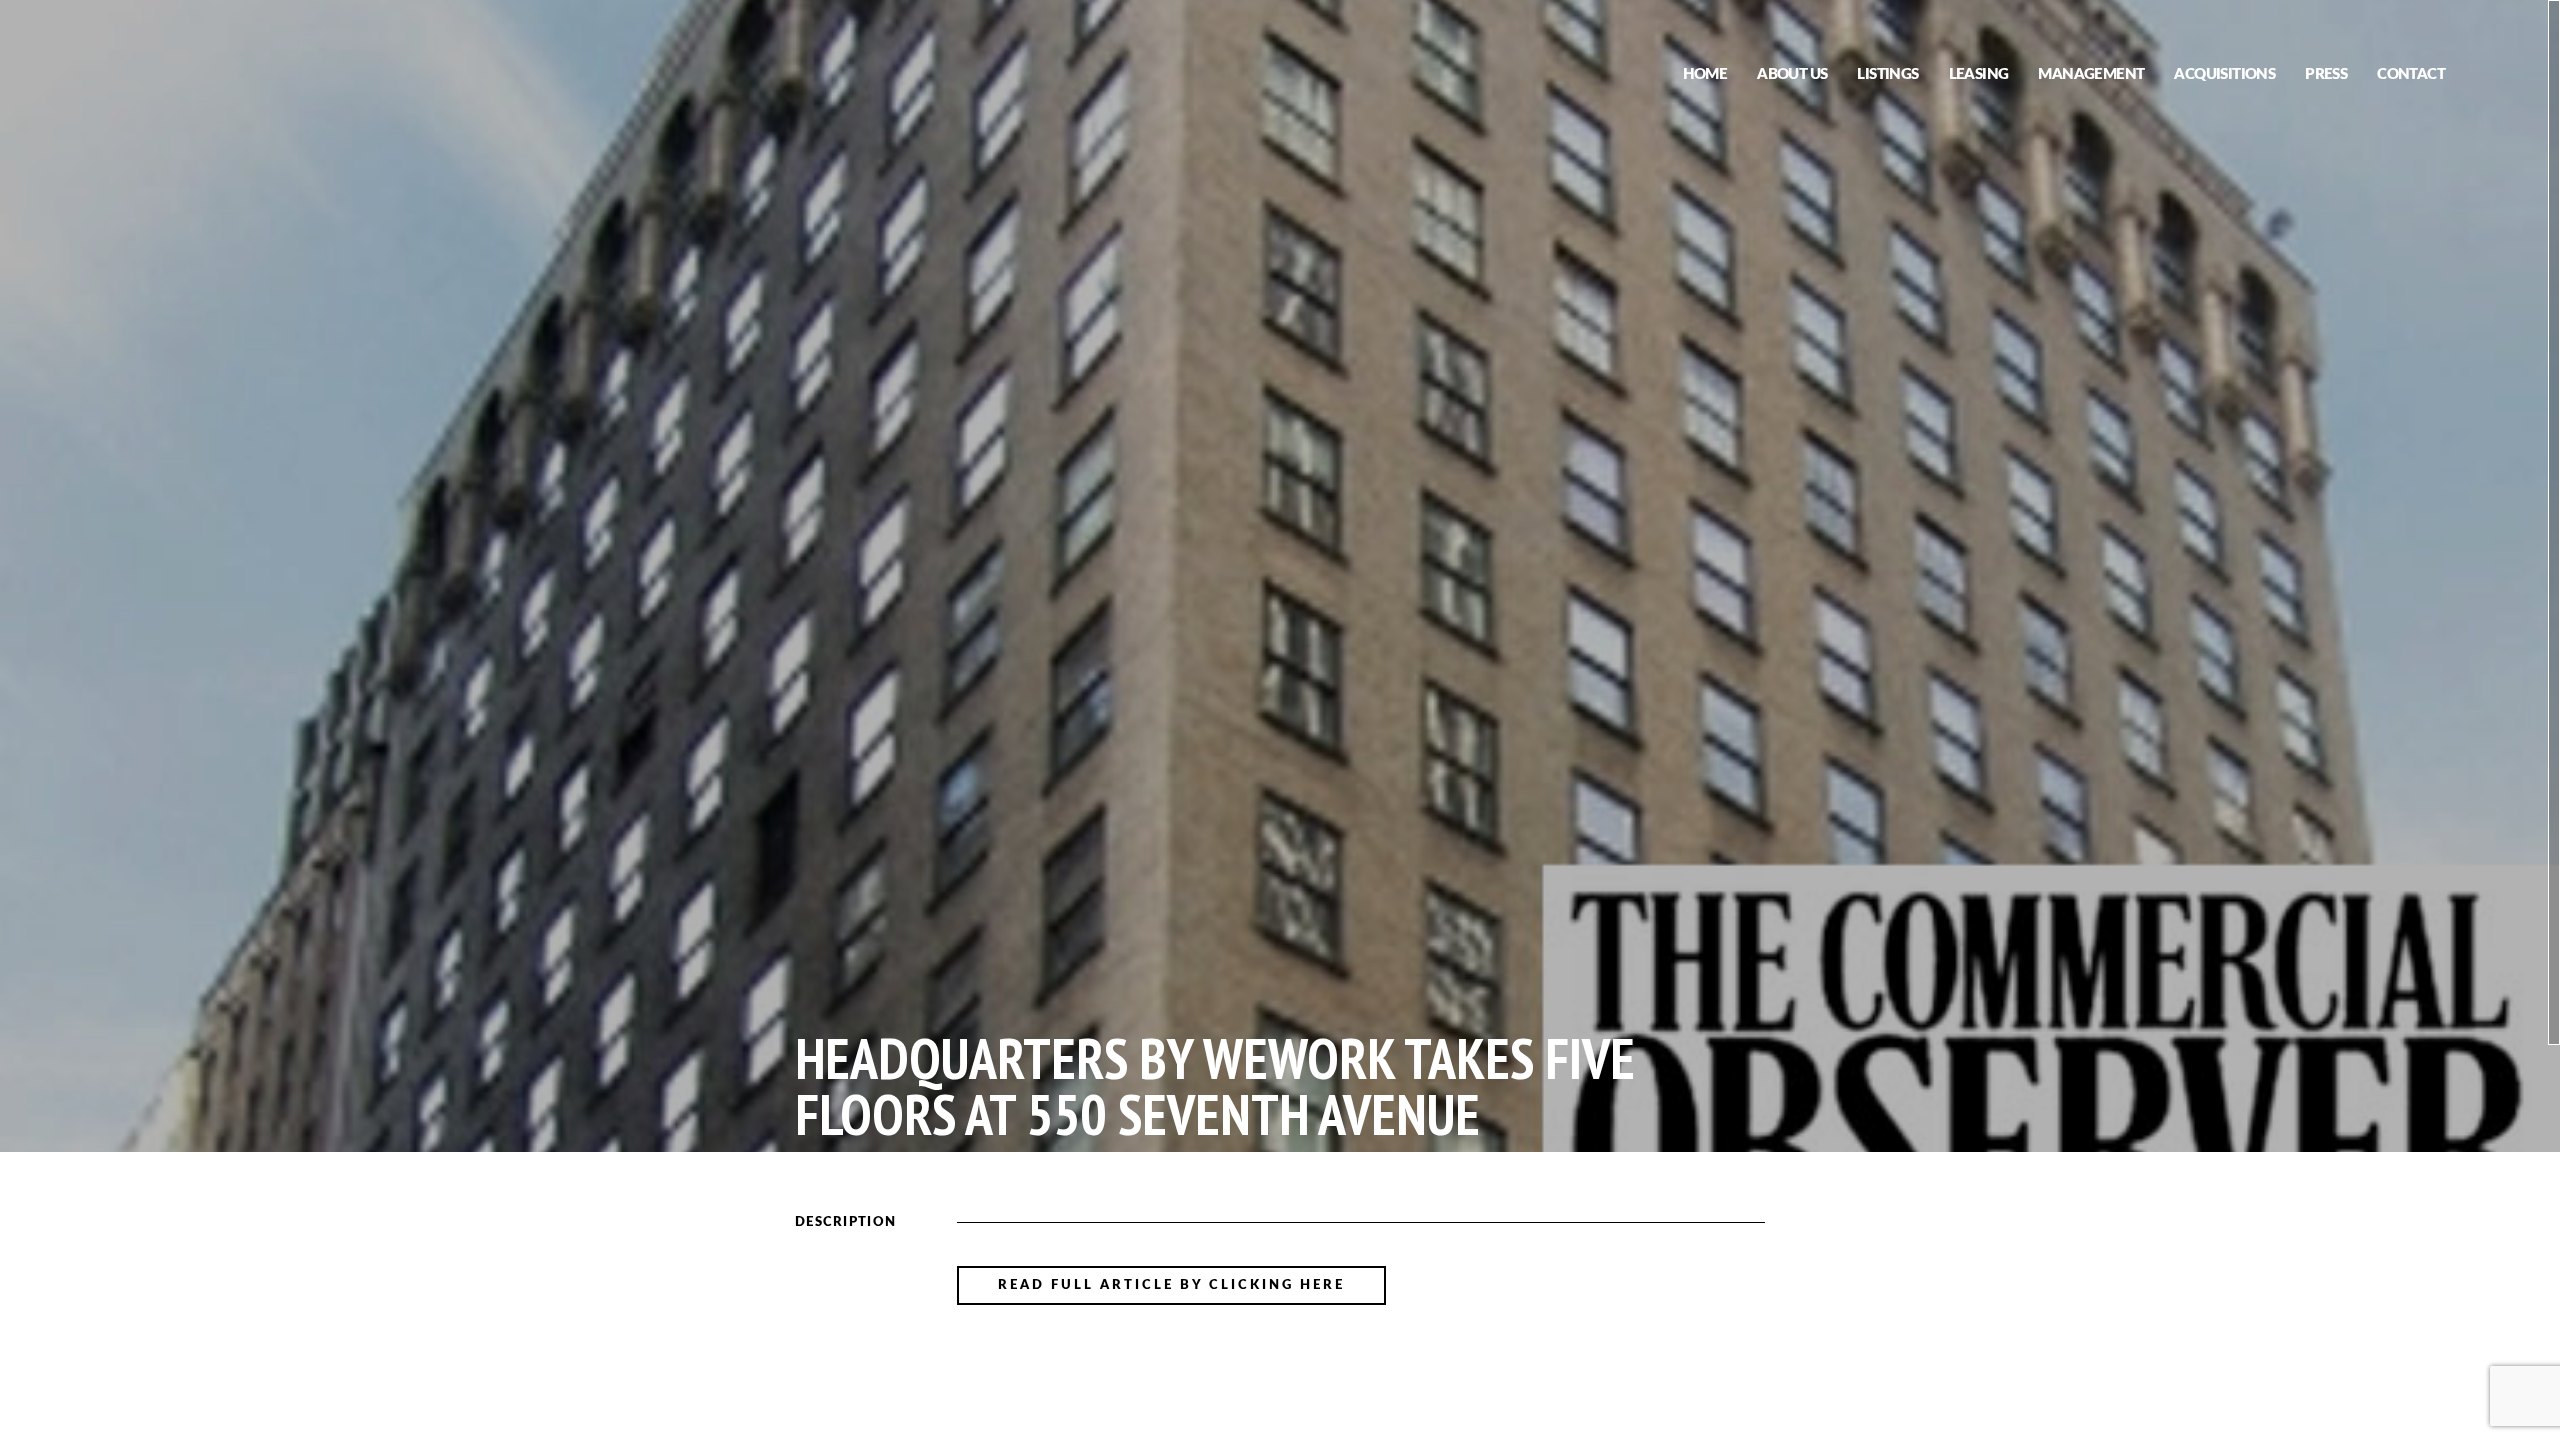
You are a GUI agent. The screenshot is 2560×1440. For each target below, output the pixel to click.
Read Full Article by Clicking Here (1171, 1285)
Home (1705, 74)
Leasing (1979, 74)
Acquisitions (2224, 74)
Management (2091, 74)
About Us (1792, 74)
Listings (1887, 74)
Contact (2411, 74)
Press (2326, 74)
